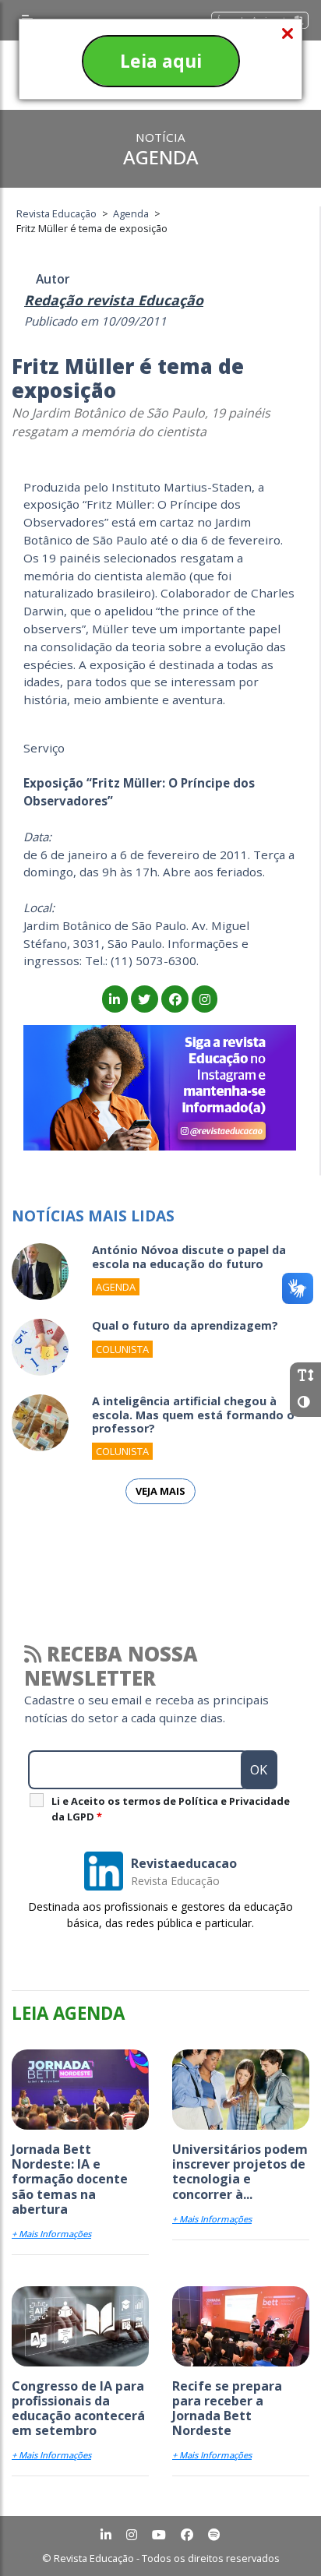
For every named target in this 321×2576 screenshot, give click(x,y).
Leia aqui (161, 61)
